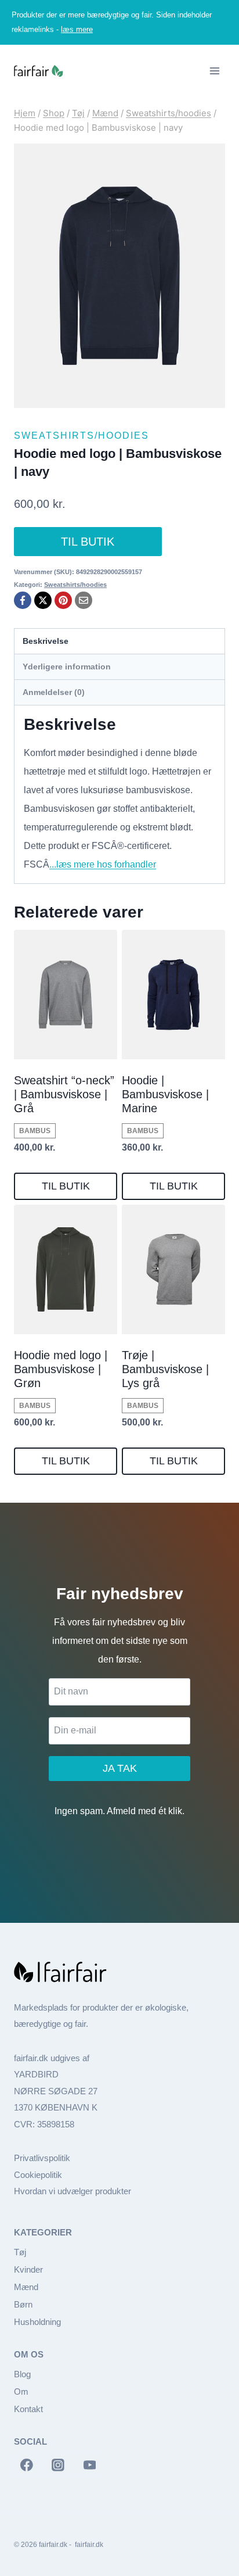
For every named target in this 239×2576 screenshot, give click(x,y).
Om (21, 2392)
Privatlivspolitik (42, 2158)
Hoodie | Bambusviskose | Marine (165, 1094)
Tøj (20, 2252)
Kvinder (28, 2269)
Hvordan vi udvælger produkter (73, 2191)
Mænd (26, 2287)
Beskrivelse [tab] (46, 641)
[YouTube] (90, 2466)
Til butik (88, 542)
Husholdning (37, 2322)
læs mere (77, 29)
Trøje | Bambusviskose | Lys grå (165, 1369)
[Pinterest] (63, 600)
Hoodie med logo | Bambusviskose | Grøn (61, 1369)
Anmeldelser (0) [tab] (54, 692)
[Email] (84, 600)
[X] (43, 600)
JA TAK (120, 1768)
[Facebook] (23, 600)
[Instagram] (58, 2466)
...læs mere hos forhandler (103, 864)
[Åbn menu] (214, 71)
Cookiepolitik (38, 2175)
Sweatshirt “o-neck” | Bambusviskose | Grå (64, 1094)
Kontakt (28, 2409)
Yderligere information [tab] (67, 667)
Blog (22, 2374)
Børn (23, 2304)
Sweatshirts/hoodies (82, 436)
